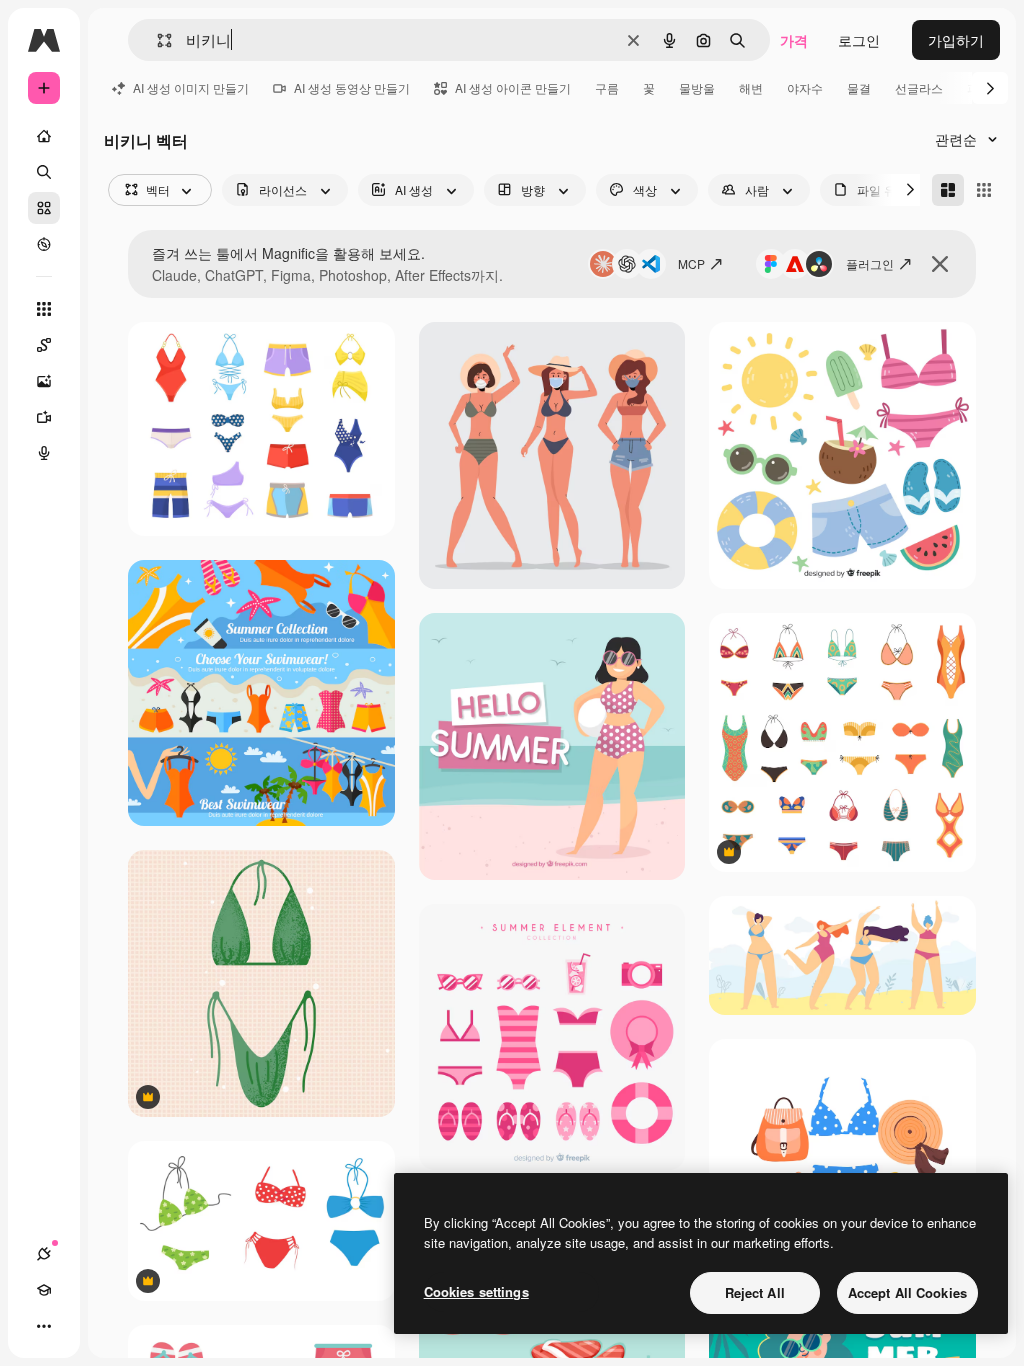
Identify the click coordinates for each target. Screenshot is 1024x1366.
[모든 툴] (44, 309)
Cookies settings (476, 1291)
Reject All (755, 1292)
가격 (794, 40)
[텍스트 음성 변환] (44, 453)
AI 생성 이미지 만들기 (191, 87)
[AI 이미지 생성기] (44, 381)
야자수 (805, 87)
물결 (859, 87)
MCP (691, 263)
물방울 (697, 87)
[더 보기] (44, 1326)
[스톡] (44, 208)
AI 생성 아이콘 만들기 (513, 87)
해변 (751, 87)
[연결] (44, 1254)
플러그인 (870, 263)
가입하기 (956, 40)
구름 (607, 87)
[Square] (984, 190)
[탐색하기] (44, 244)
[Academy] (44, 1290)
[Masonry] (948, 190)
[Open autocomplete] (156, 40)
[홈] (44, 136)
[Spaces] (44, 345)
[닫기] (940, 264)
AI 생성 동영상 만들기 (352, 87)
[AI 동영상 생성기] (44, 417)
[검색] (44, 172)
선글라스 (919, 87)
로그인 (859, 40)
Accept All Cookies (907, 1292)
